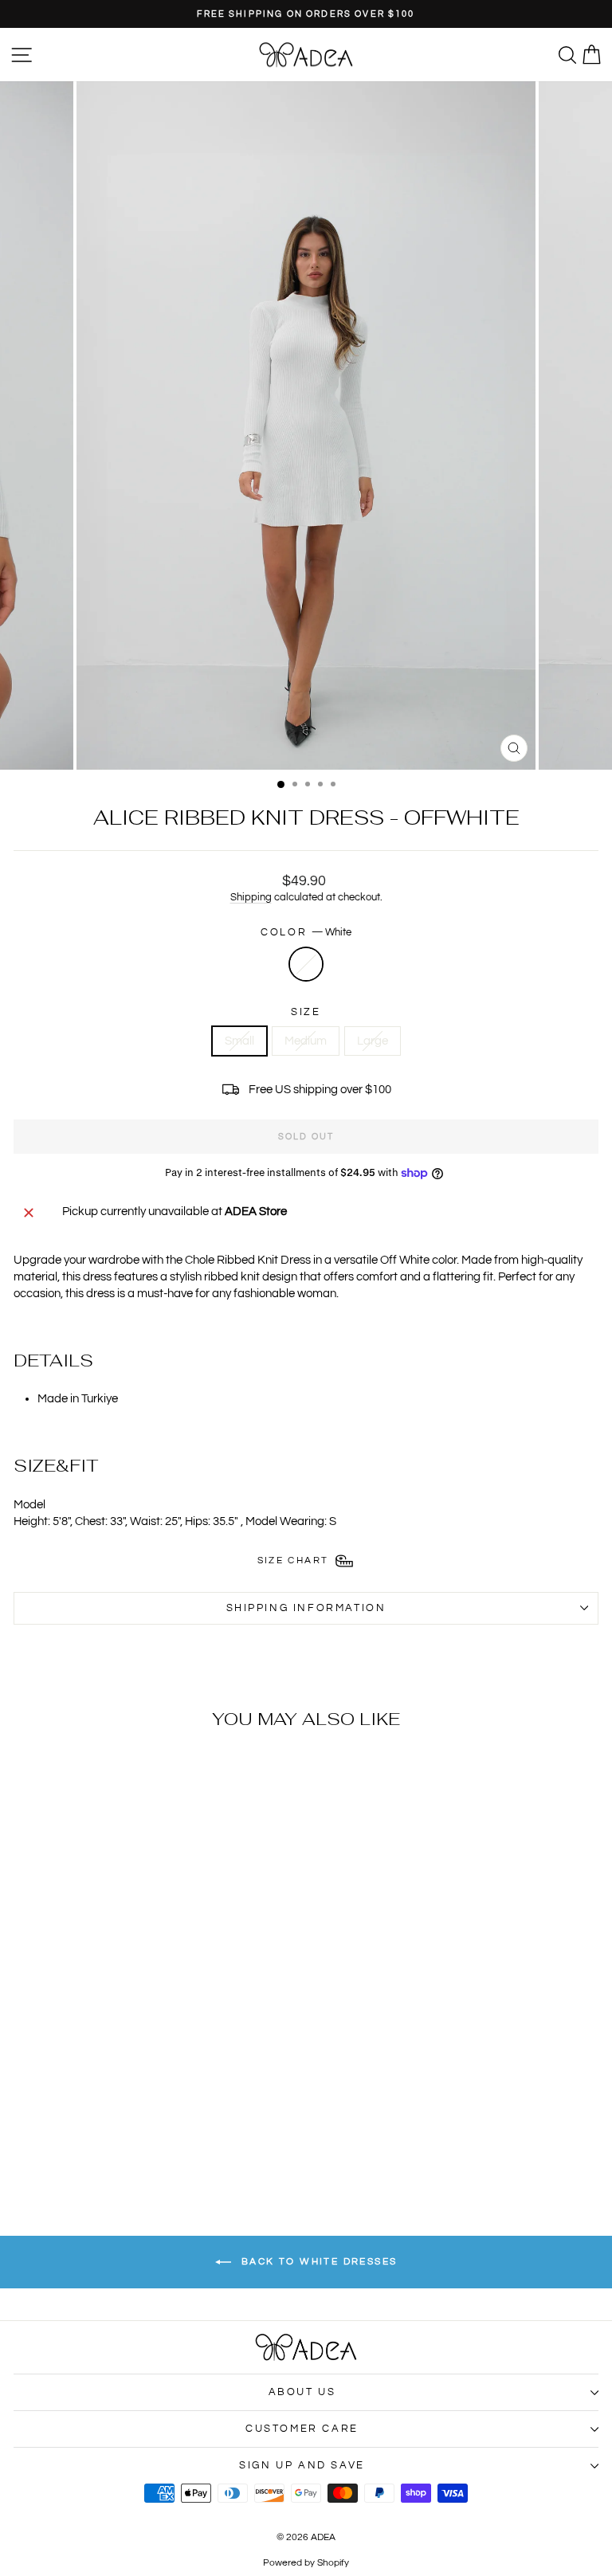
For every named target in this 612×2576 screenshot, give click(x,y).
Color (306, 932)
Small (239, 1041)
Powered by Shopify (306, 2563)
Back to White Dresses (318, 2262)
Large (373, 1041)
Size (306, 1012)
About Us (302, 2392)
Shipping (251, 898)
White (306, 964)
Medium (306, 1041)
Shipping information (306, 1608)
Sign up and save (302, 2465)
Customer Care (302, 2429)
